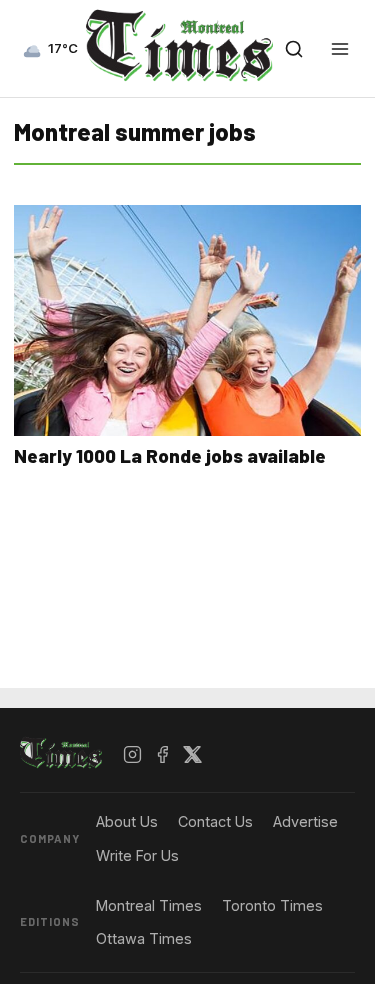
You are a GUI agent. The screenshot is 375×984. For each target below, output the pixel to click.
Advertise (305, 821)
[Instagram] (133, 754)
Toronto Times (272, 905)
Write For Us (137, 855)
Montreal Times (149, 905)
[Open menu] (340, 49)
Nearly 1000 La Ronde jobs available (170, 455)
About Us (127, 821)
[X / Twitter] (193, 754)
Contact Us (215, 821)
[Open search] (294, 49)
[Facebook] (163, 754)
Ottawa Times (144, 938)
